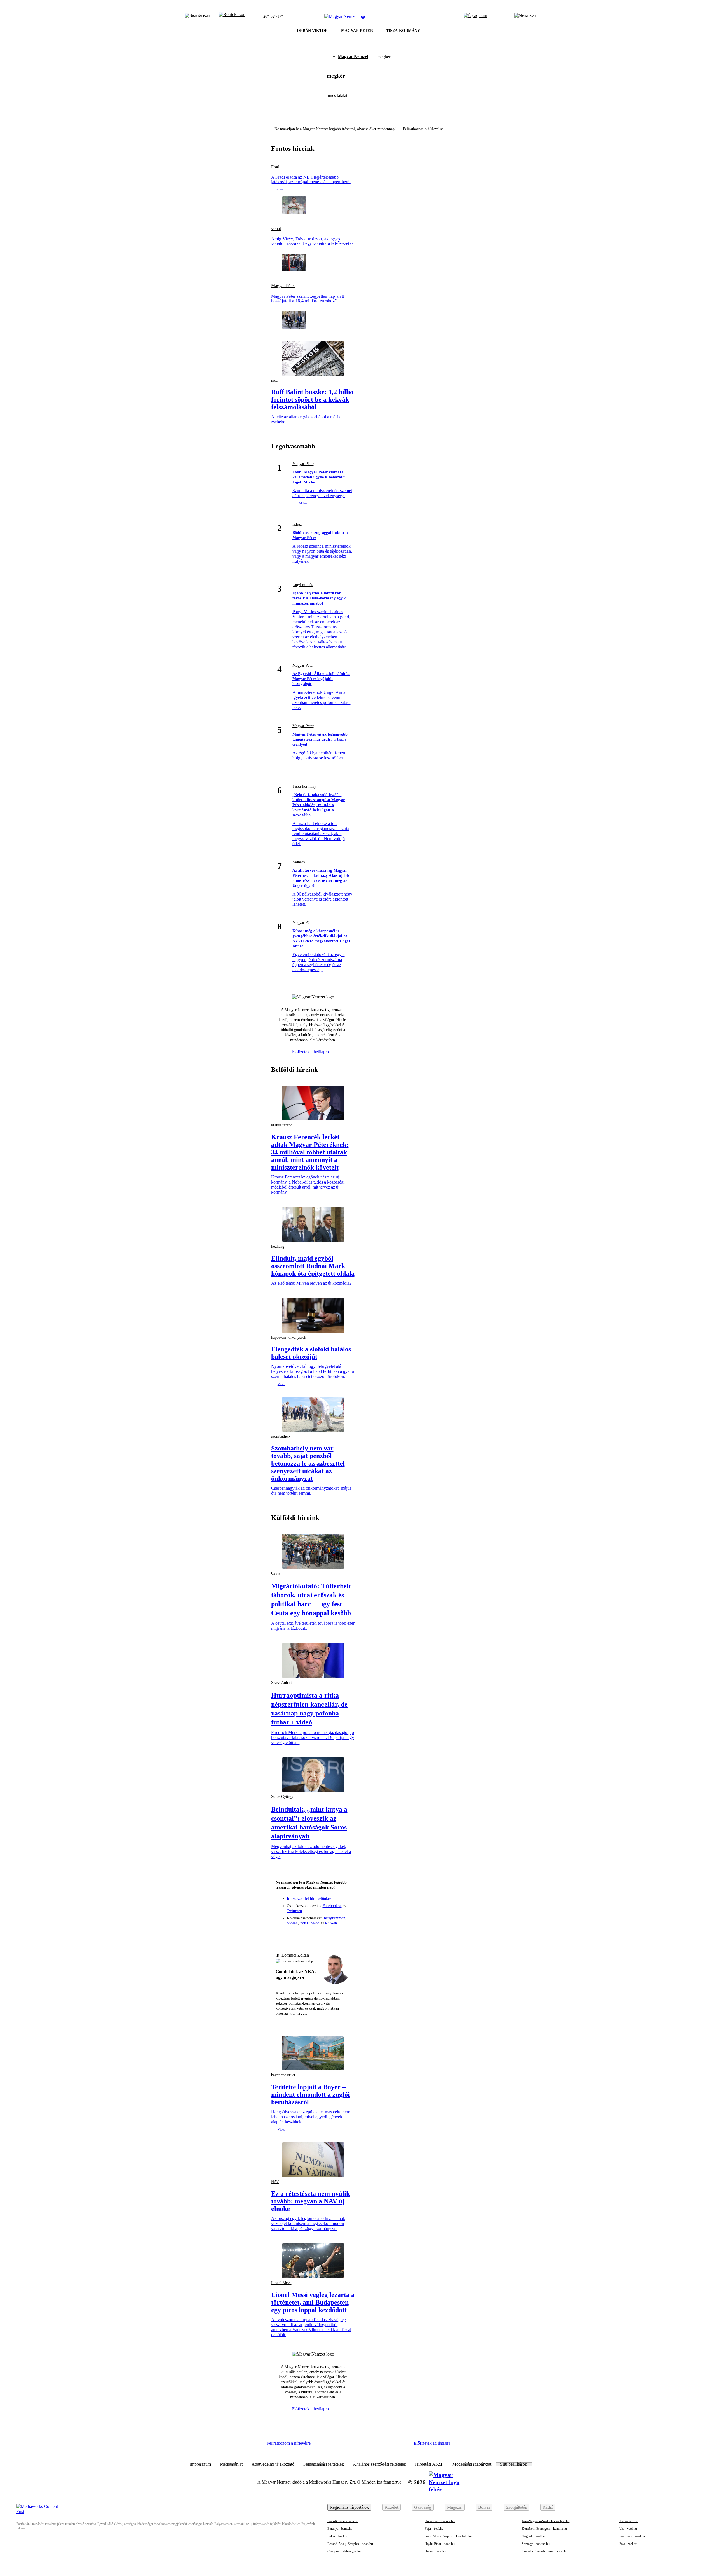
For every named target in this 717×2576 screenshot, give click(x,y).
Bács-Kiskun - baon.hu (343, 2521)
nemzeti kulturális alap (298, 1961)
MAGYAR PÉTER (357, 31)
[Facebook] (293, 1935)
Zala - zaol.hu (628, 2544)
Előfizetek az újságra (432, 2443)
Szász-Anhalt (281, 1683)
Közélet (391, 2507)
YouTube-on (310, 1923)
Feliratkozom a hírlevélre (423, 129)
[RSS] (344, 1935)
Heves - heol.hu (435, 2551)
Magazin (455, 2507)
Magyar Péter (283, 286)
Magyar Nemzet (353, 56)
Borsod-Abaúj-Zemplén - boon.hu (350, 2544)
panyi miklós (303, 585)
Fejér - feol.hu (434, 2529)
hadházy (299, 862)
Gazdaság (423, 2507)
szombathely (281, 1436)
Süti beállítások (514, 2464)
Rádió (548, 2507)
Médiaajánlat (231, 2464)
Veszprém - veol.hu (632, 2536)
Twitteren (294, 1911)
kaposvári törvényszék (289, 1337)
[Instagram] (303, 1935)
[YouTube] (334, 1935)
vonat (276, 229)
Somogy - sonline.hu (536, 2544)
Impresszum (200, 2464)
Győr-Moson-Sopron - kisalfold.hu (448, 2536)
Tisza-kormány (304, 786)
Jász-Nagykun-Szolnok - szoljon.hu (546, 2521)
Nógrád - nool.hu (533, 2536)
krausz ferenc (282, 1125)
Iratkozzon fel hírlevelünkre (309, 1899)
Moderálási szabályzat (472, 2464)
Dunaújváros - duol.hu (440, 2521)
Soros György (282, 1797)
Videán (292, 1923)
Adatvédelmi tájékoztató (273, 2464)
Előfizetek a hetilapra (311, 1052)
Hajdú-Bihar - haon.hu (440, 2544)
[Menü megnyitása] (525, 17)
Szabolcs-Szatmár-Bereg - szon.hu (545, 2551)
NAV (275, 2182)
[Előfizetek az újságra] (475, 17)
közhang (278, 1246)
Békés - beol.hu (338, 2536)
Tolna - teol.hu (629, 2521)
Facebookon (332, 1906)
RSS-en (331, 1923)
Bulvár (484, 2507)
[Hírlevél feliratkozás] (282, 1935)
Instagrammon (334, 1918)
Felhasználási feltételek (324, 2464)
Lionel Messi (281, 2283)
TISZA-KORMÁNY (403, 31)
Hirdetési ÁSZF (429, 2464)
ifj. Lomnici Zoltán (292, 1955)
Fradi (276, 167)
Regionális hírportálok (349, 2507)
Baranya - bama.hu (340, 2529)
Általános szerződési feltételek (380, 2464)
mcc (274, 380)
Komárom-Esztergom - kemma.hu (544, 2529)
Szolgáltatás (516, 2507)
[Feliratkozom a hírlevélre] (232, 17)
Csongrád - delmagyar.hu (344, 2551)
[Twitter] (313, 1935)
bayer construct (283, 2075)
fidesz (297, 524)
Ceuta (276, 1573)
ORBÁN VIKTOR (312, 31)
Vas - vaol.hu (628, 2529)
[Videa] (323, 1935)
